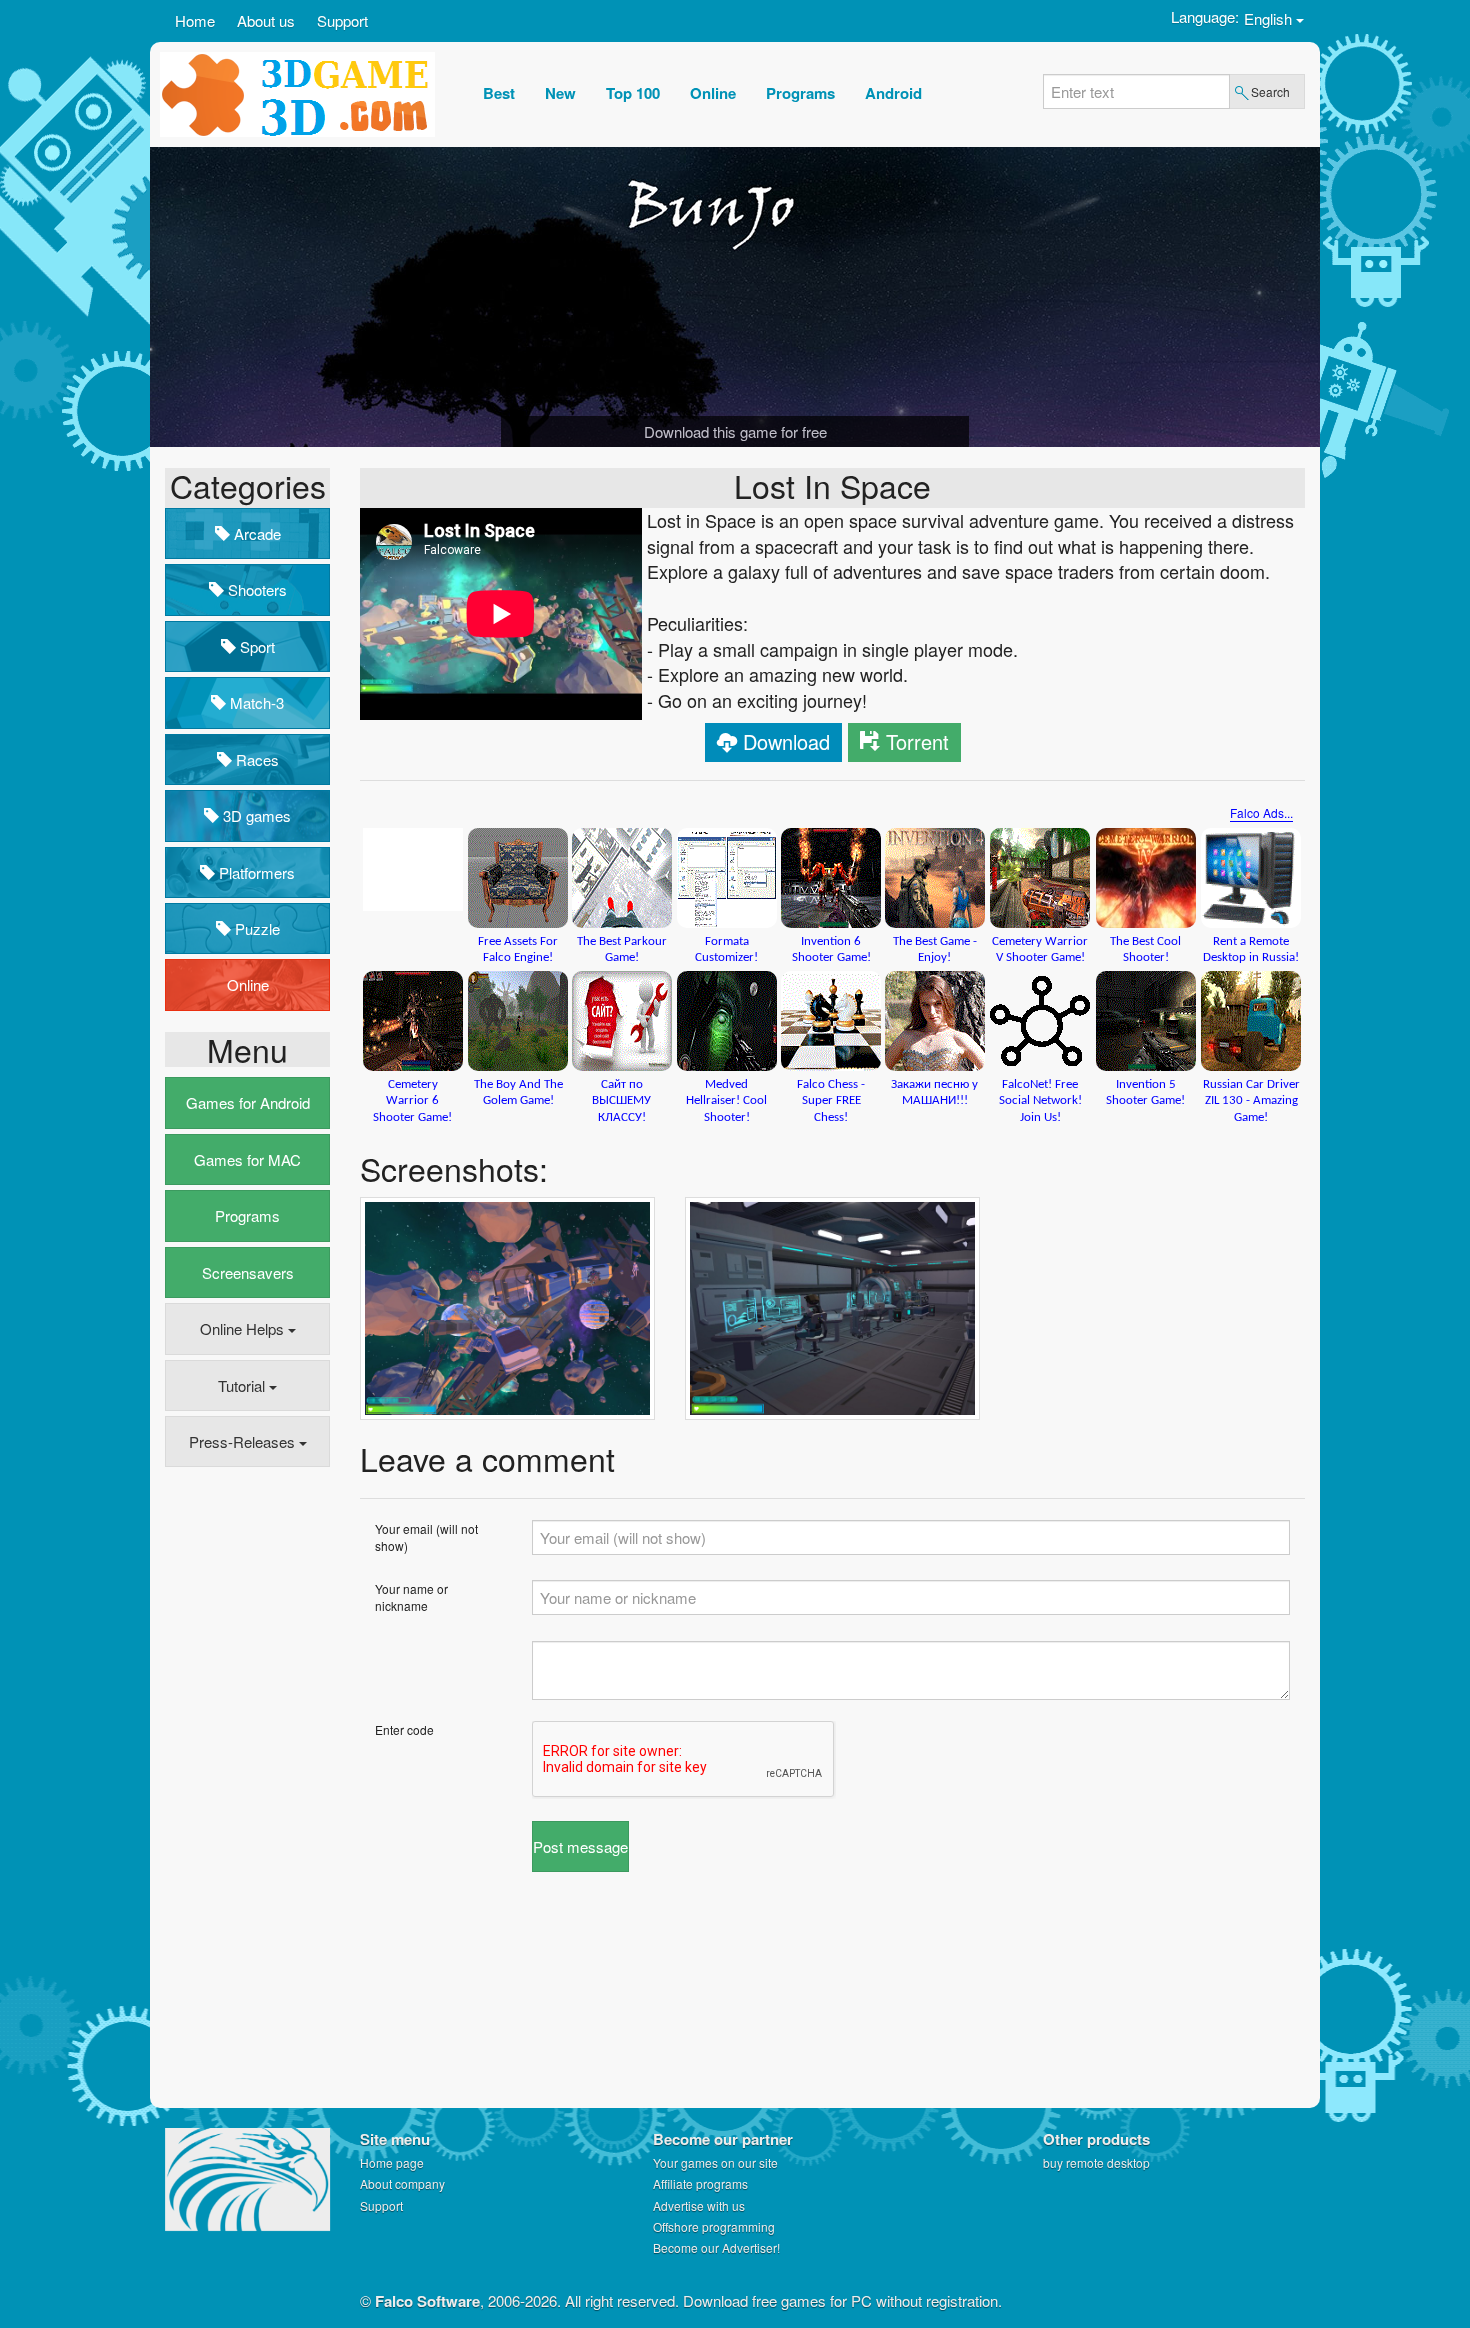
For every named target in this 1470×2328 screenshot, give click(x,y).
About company (402, 2183)
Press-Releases (244, 1441)
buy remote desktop (1096, 2162)
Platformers (255, 872)
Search (1270, 91)
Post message (580, 1846)
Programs (247, 1215)
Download (786, 741)
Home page (392, 2162)
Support (342, 20)
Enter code (404, 1729)
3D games (255, 815)
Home (195, 20)
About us (266, 20)
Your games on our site (715, 2162)
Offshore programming (714, 2226)
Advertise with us (699, 2205)
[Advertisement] (245, 1789)
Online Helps (244, 1328)
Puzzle (255, 928)
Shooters (255, 589)
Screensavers (248, 1272)
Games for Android (248, 1102)
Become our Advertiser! (716, 2247)
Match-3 (255, 702)
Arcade (255, 533)
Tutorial (243, 1385)
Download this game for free (735, 431)
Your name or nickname (411, 1597)
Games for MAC (247, 1159)
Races (255, 759)
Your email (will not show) (426, 1537)
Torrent (917, 741)
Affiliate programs (700, 2183)
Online (248, 984)
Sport (255, 646)
